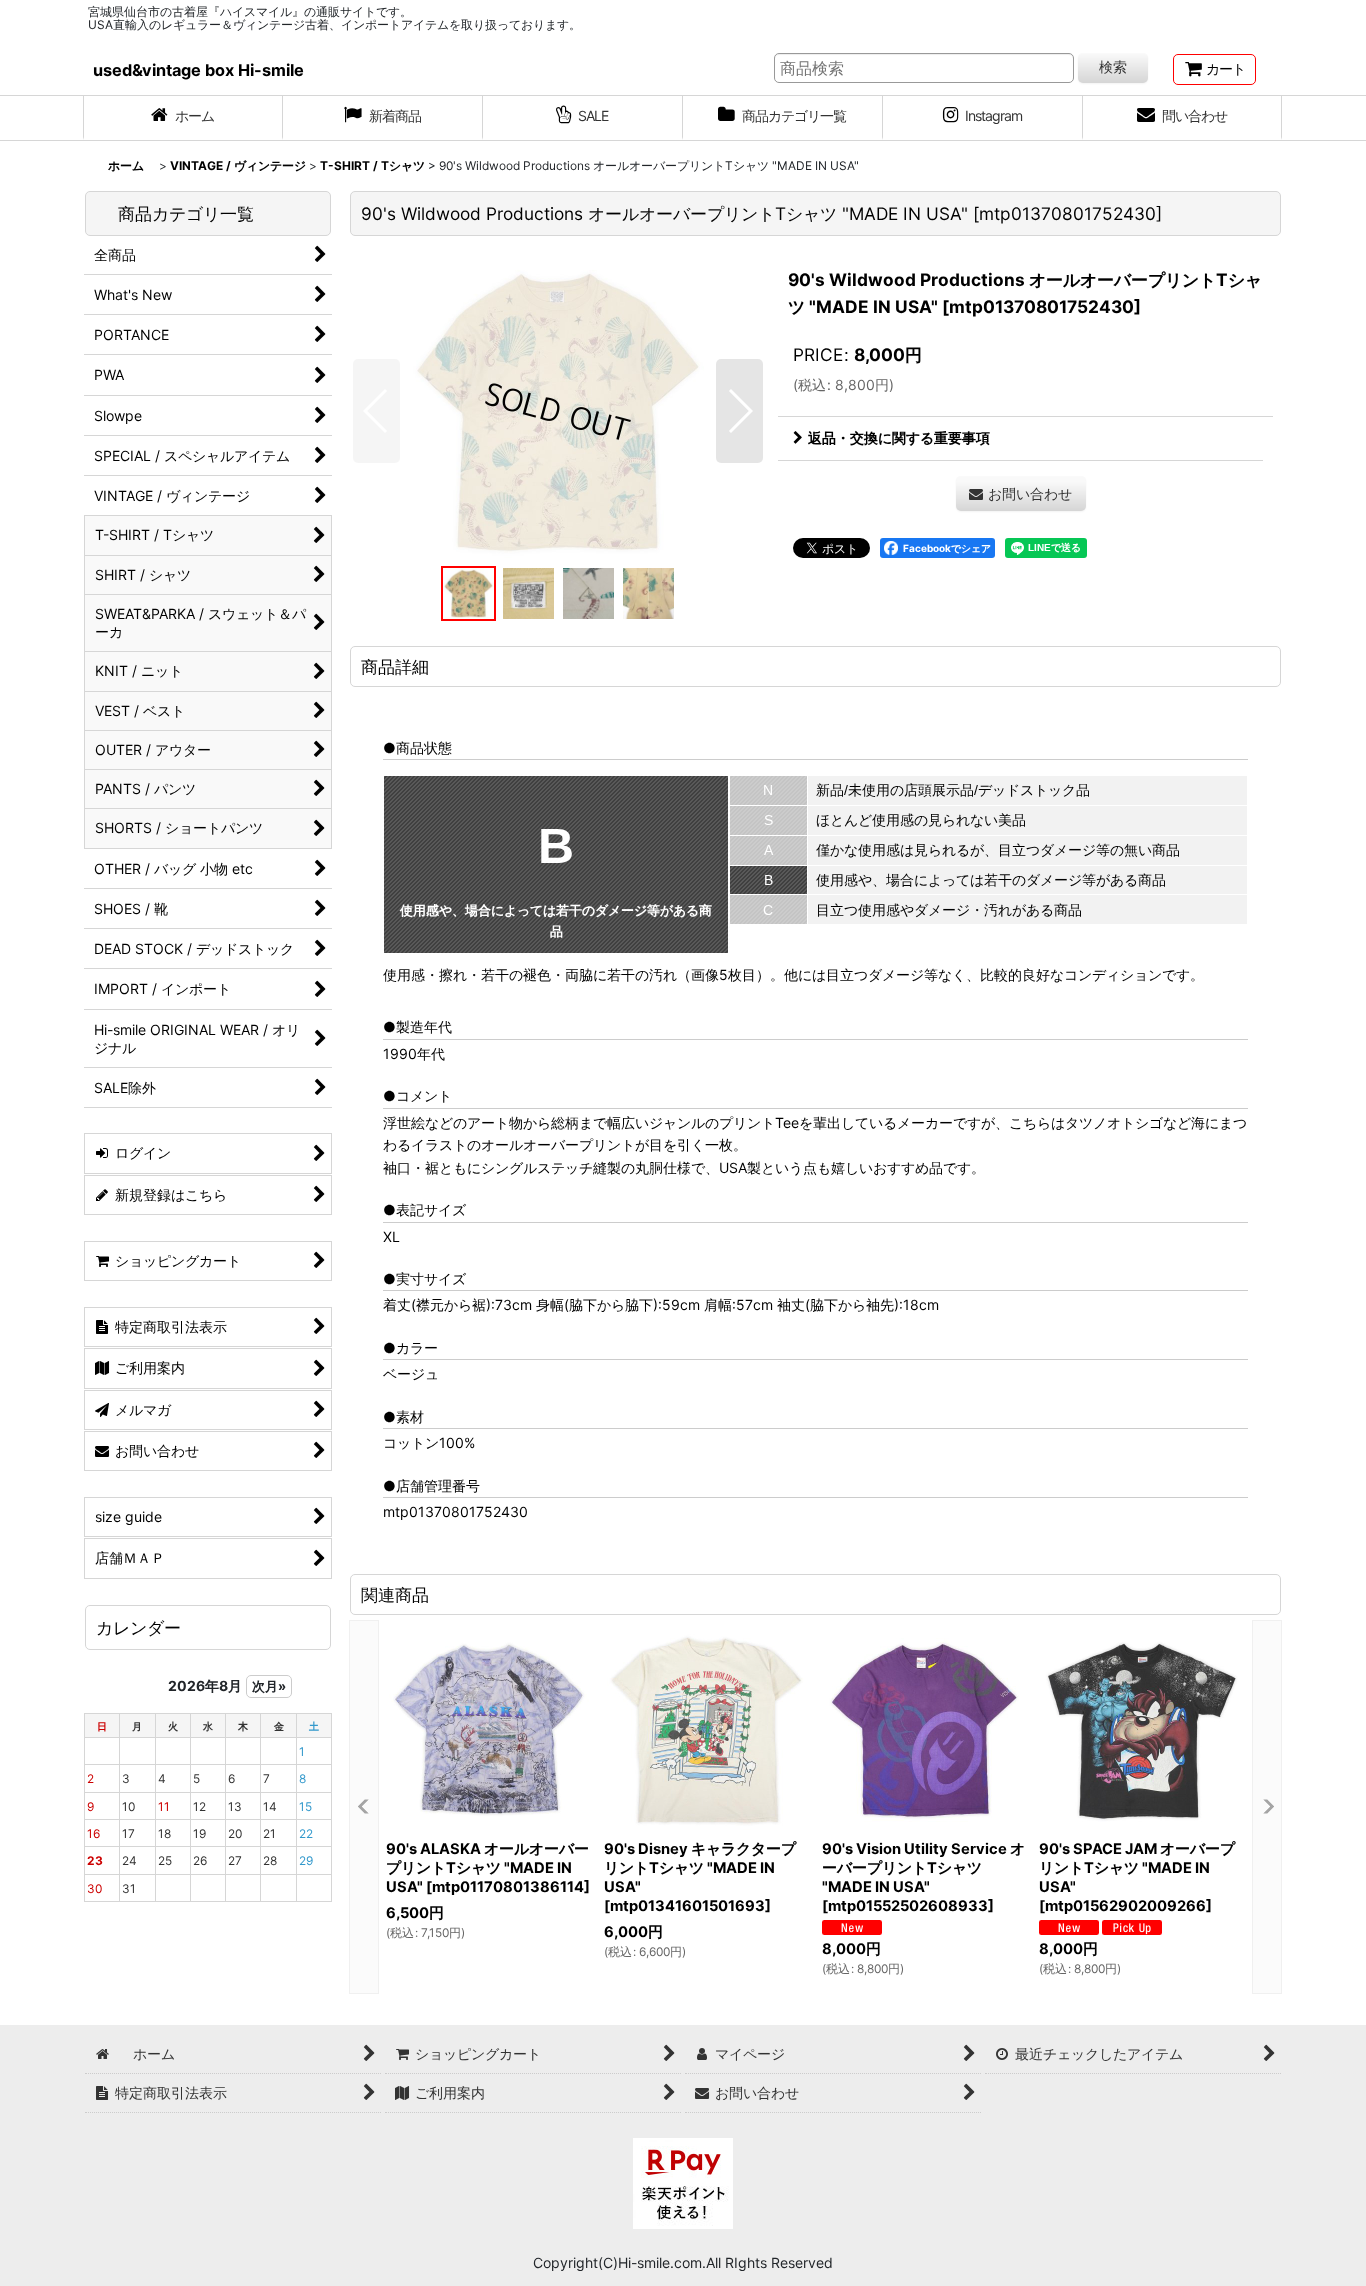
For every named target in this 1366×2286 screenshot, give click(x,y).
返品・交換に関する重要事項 (899, 437)
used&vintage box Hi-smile (198, 70)
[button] (376, 411)
